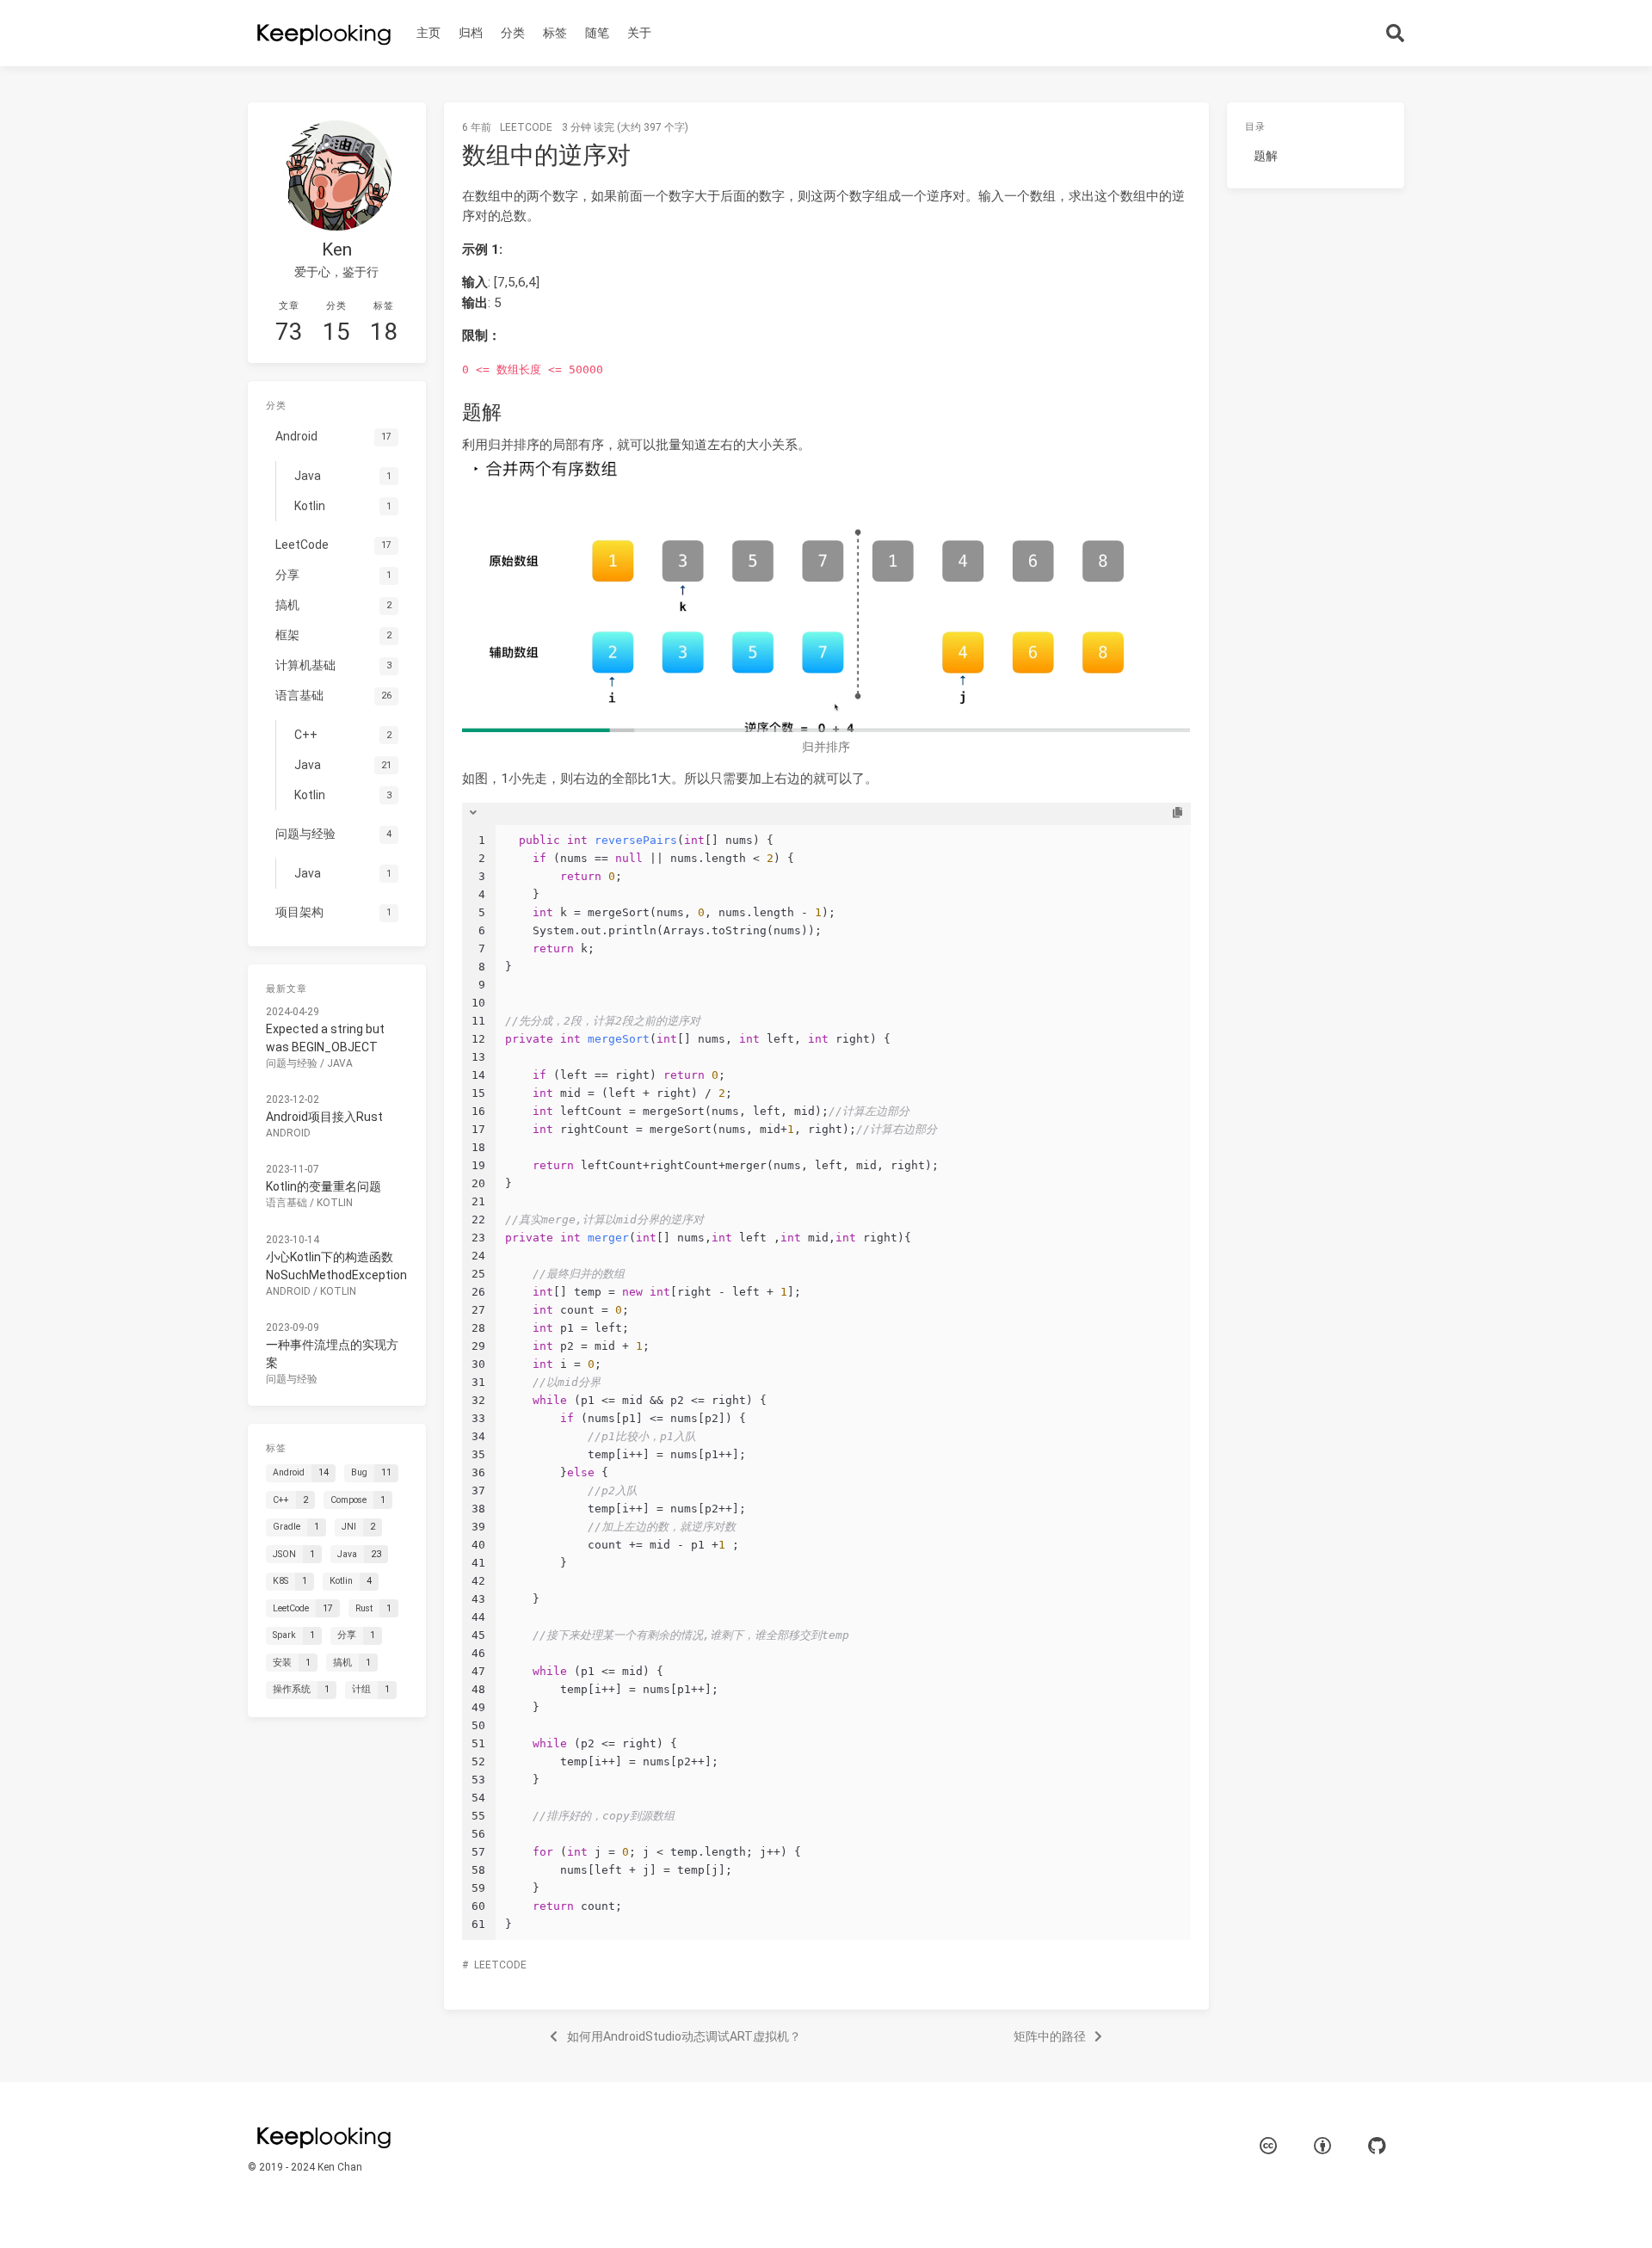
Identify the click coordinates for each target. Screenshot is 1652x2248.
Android (288, 1133)
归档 (471, 33)
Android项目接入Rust (324, 1117)
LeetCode (526, 127)
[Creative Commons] (1268, 2147)
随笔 (597, 33)
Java (340, 1063)
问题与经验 (292, 1063)
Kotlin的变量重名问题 (324, 1186)
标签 (555, 33)
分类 (513, 33)
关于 (639, 33)
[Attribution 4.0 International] (1322, 2147)
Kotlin (335, 1203)
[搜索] (1396, 33)
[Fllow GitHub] (1377, 2147)
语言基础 (287, 1203)
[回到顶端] (1254, 2214)
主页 (428, 33)
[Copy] (1177, 813)
